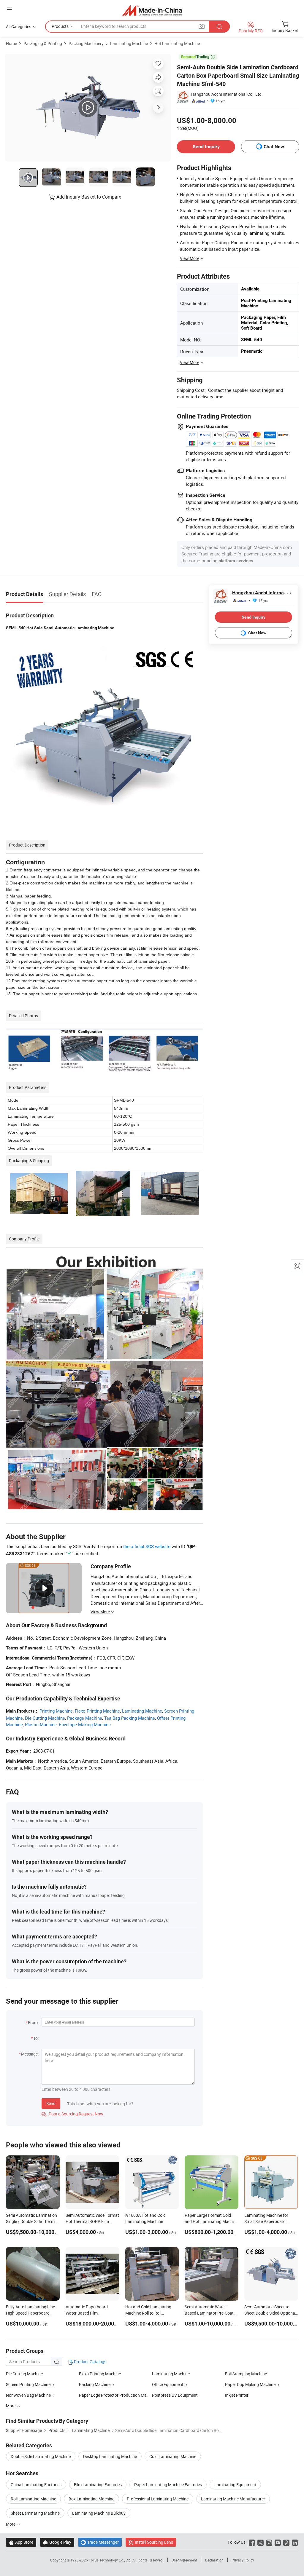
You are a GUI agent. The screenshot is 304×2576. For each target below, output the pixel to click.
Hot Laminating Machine (177, 43)
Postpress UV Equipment (175, 2395)
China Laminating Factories (36, 2485)
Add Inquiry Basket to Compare (89, 197)
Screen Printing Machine (28, 2384)
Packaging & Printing (43, 43)
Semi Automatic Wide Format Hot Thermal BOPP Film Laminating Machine (92, 2221)
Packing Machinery (86, 43)
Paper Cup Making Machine (250, 2384)
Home (11, 43)
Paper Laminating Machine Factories (168, 2485)
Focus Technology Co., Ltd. (111, 2560)
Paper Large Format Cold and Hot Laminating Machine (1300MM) (211, 2221)
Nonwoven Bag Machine (28, 2395)
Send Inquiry (206, 147)
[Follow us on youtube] (278, 2542)
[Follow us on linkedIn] (295, 2542)
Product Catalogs (90, 2362)
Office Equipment (168, 2384)
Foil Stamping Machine (246, 2374)
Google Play (57, 2542)
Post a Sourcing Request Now (72, 2114)
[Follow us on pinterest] (286, 2542)
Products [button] (60, 26)
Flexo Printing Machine (97, 1711)
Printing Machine (56, 1711)
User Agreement (184, 2560)
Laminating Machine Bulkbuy (99, 2513)
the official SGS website (147, 1546)
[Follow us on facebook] (252, 2542)
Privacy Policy (243, 2560)
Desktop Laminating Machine (110, 2456)
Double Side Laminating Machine (41, 2456)
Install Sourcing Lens (154, 2542)
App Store (21, 2542)
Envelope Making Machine (85, 1724)
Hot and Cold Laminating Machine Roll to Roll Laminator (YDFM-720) (148, 2313)
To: (36, 2038)
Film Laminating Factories (98, 2485)
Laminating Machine (129, 43)
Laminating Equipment (235, 2485)
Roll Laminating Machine (33, 2499)
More (11, 2524)
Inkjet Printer (237, 2395)
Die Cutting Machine (45, 1718)
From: (33, 2022)
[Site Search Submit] (219, 27)
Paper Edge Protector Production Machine (118, 2395)
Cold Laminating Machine (173, 2456)
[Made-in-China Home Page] (152, 10)
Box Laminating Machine (91, 2499)
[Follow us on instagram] (269, 2542)
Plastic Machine (41, 1724)
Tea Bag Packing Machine (130, 1718)
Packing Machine (95, 2384)
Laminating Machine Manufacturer (233, 2499)
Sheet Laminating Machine (35, 2513)
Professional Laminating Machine (158, 2499)
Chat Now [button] (274, 147)
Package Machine (85, 1718)
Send (51, 2103)
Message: (30, 2054)
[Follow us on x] (261, 2542)
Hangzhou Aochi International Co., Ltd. (227, 94)
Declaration (214, 2560)
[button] (9, 9)
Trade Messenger (100, 2542)
